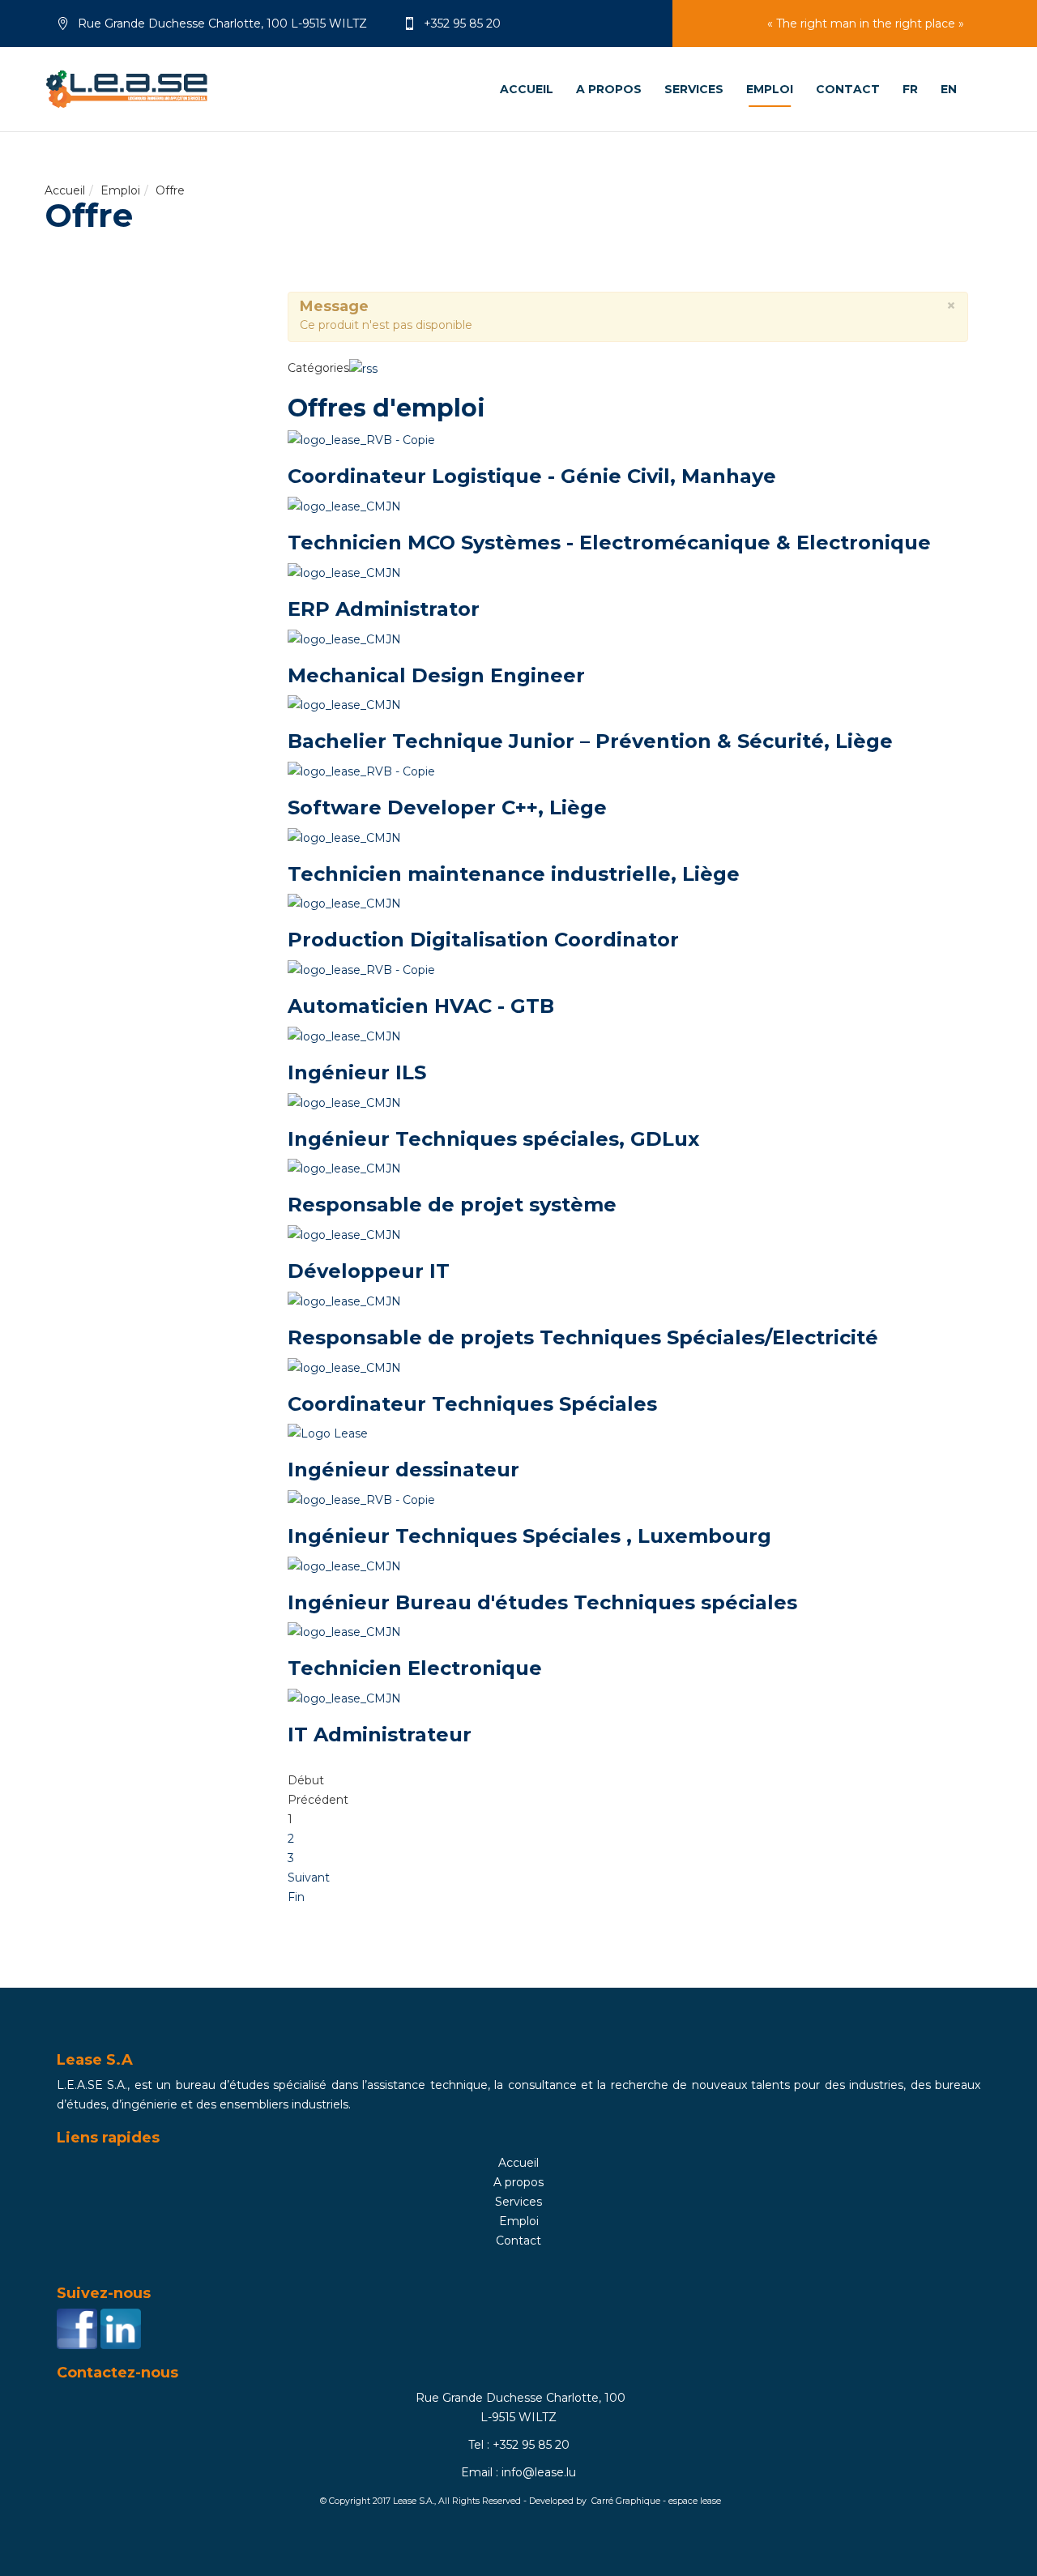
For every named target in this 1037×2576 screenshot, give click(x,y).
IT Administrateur (380, 1734)
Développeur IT (369, 1271)
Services (694, 89)
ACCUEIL (527, 89)
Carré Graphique (626, 2501)
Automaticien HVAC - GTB (421, 1006)
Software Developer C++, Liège (447, 807)
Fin (296, 1897)
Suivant (309, 1878)
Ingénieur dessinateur (403, 1470)
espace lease (695, 2501)
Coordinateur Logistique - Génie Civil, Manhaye (532, 476)
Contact (848, 89)
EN (949, 89)
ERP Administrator (384, 609)
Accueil (65, 190)
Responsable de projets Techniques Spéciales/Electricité (583, 1337)
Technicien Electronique (415, 1668)
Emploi (770, 89)
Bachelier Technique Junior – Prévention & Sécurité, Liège (590, 741)
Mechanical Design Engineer (436, 675)
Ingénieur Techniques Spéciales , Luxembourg (529, 1536)
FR (910, 89)
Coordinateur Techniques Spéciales (472, 1404)
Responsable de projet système (452, 1205)
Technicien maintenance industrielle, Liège (514, 874)
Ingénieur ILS (357, 1072)
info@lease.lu (539, 2472)
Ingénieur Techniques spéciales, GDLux (493, 1139)
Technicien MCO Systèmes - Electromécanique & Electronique (609, 543)
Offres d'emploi (386, 408)
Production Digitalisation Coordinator (483, 940)
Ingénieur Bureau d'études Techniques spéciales (542, 1602)
